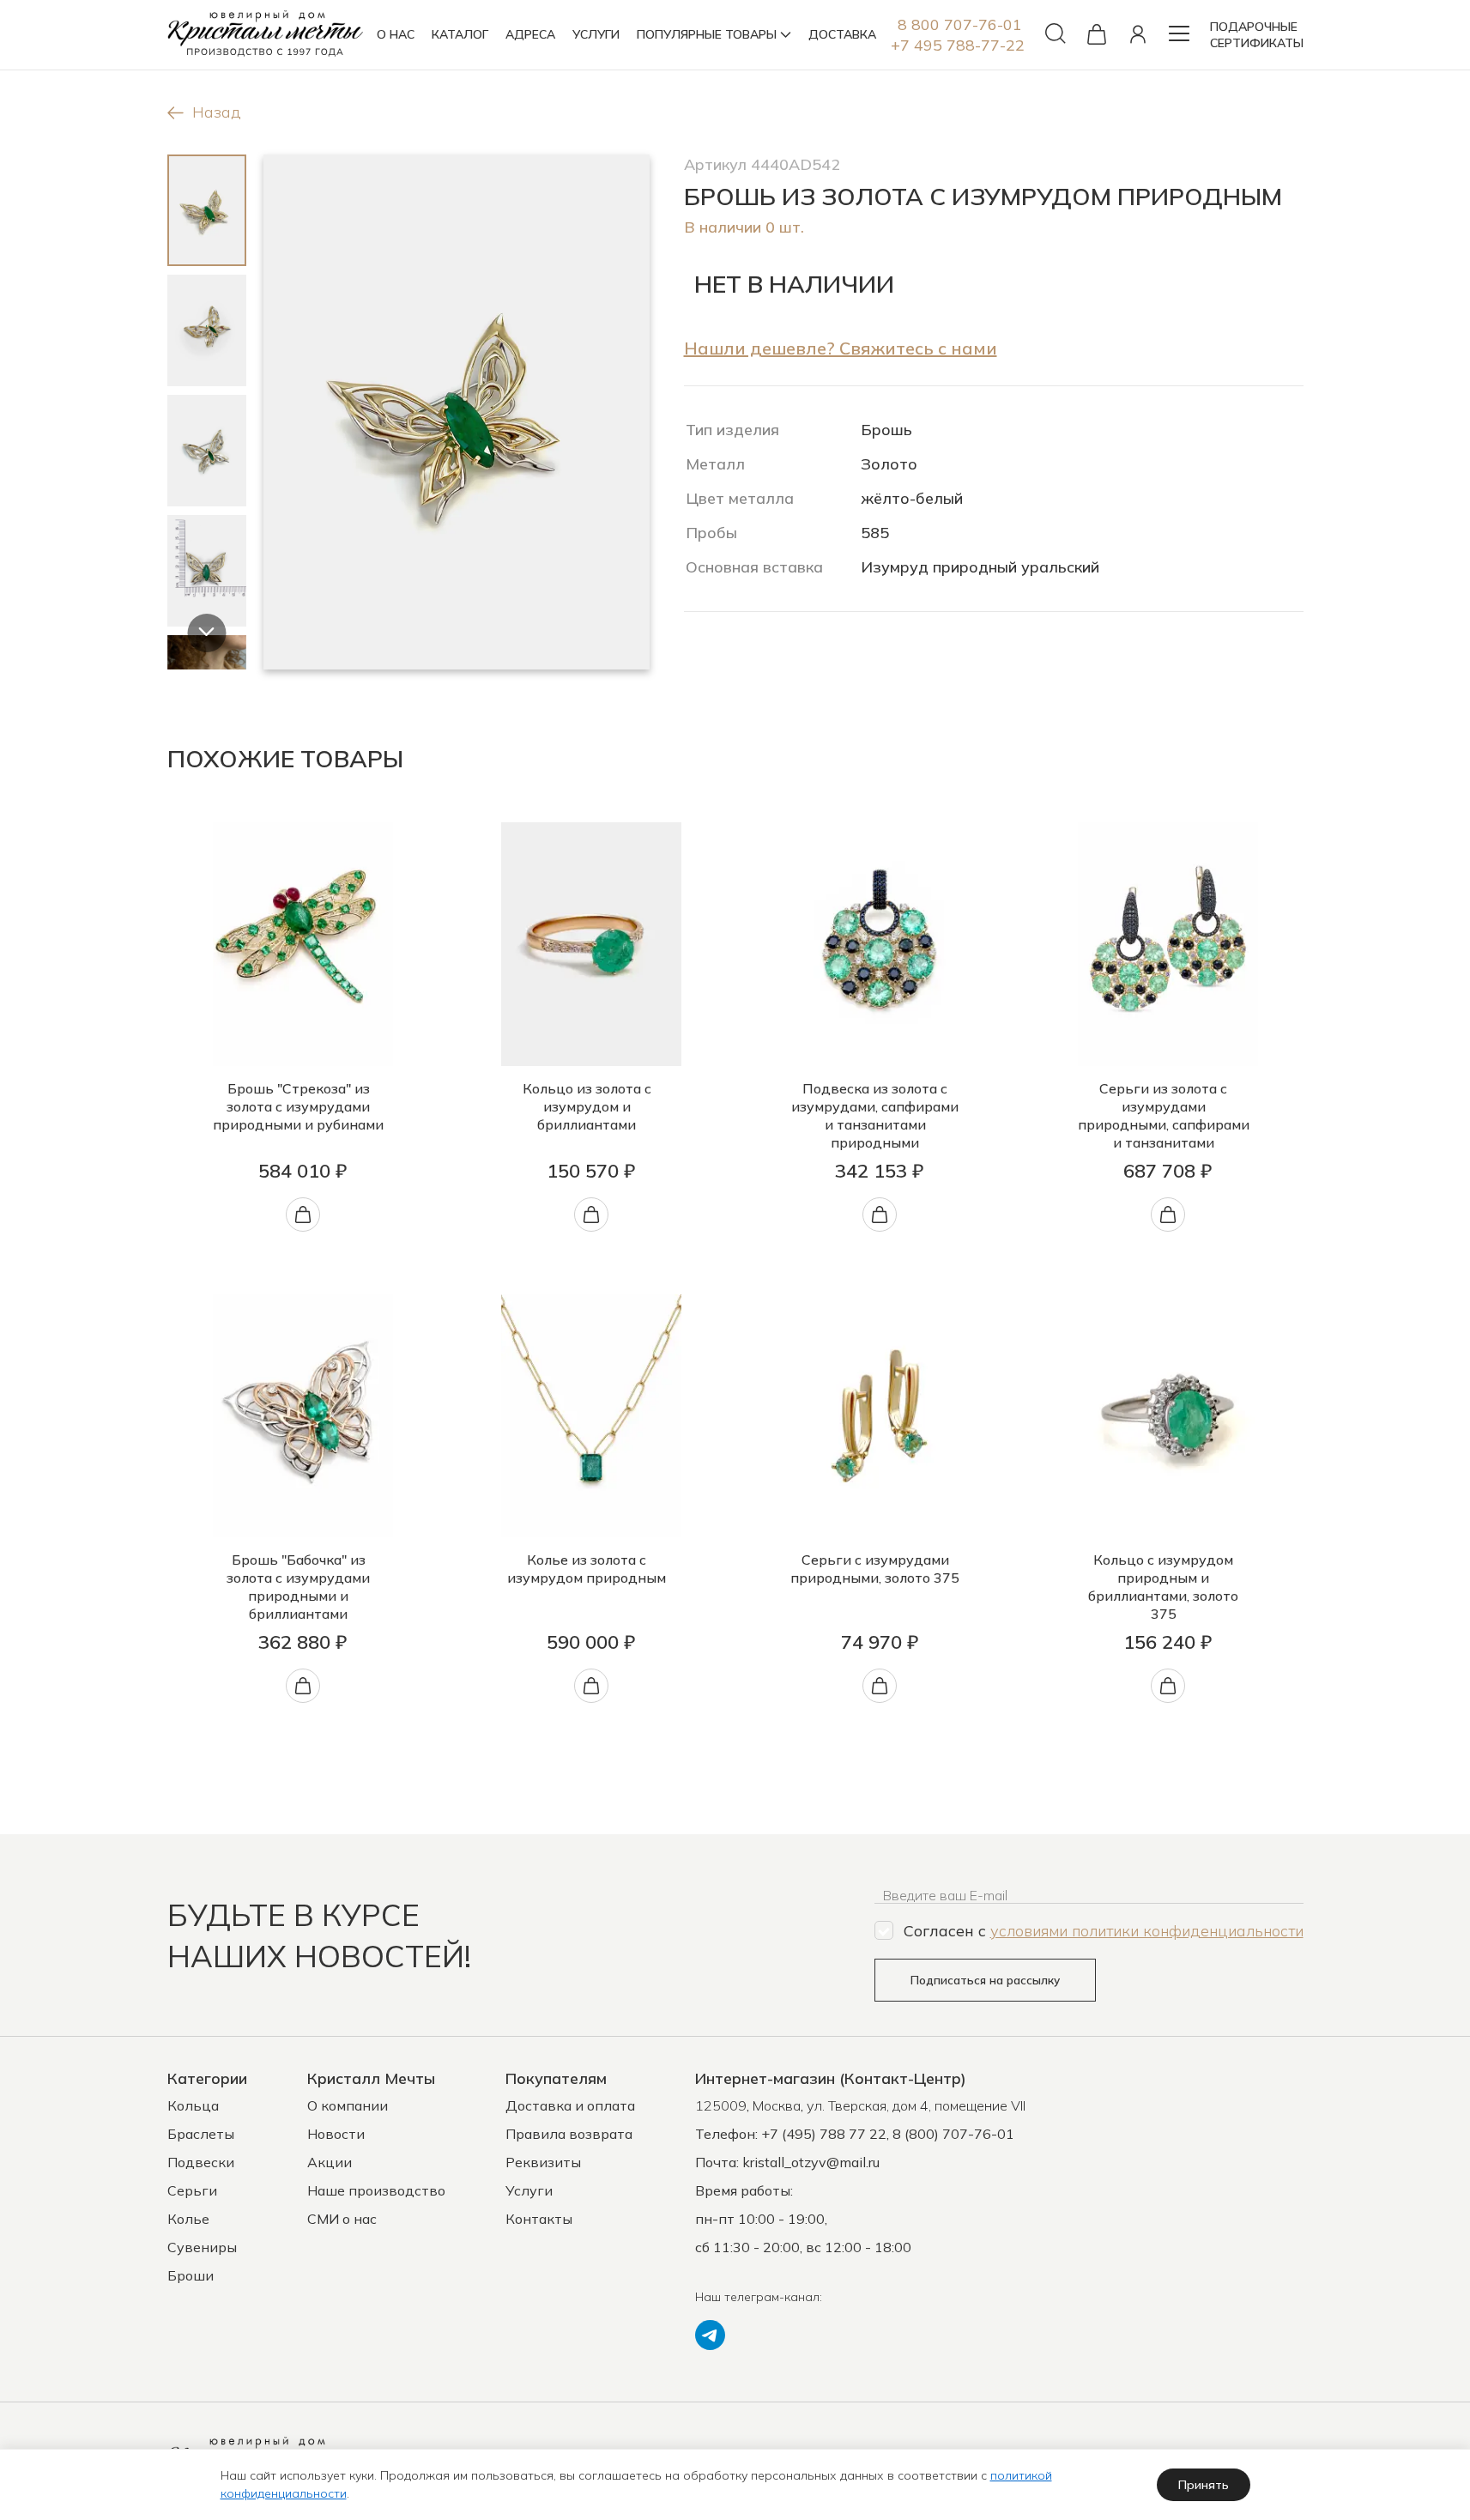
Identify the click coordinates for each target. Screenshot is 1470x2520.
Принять (1204, 2485)
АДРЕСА (530, 34)
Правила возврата (569, 2134)
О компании (348, 2105)
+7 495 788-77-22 (958, 45)
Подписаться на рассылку (985, 1980)
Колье (188, 2219)
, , (860, 2105)
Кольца (193, 2105)
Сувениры (202, 2247)
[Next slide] (206, 633)
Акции (330, 2162)
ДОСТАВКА (842, 34)
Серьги (192, 2190)
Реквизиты (543, 2162)
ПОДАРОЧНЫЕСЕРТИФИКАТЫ (1257, 35)
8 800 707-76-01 (960, 24)
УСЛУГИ (596, 34)
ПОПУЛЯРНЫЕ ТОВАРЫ (707, 34)
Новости (336, 2134)
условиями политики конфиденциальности (1147, 1931)
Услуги (529, 2190)
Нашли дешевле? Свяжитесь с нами (841, 348)
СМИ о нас (342, 2219)
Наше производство (376, 2190)
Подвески (201, 2162)
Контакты (539, 2219)
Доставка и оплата (570, 2105)
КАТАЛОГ (460, 34)
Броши (191, 2275)
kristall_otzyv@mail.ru (811, 2162)
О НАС (396, 34)
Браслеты (201, 2134)
